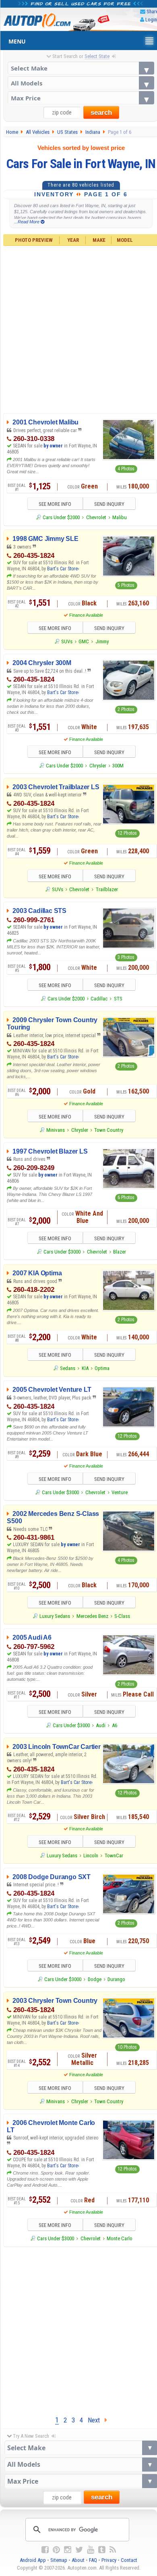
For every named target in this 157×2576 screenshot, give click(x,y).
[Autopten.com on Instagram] (68, 2550)
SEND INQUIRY (109, 504)
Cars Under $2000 (61, 517)
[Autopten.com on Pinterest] (56, 2550)
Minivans (56, 1130)
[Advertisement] (78, 2329)
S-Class (122, 1616)
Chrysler (98, 766)
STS (118, 999)
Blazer (120, 1252)
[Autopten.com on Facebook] (45, 2550)
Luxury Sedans (55, 1616)
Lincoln (91, 1856)
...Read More (27, 222)
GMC (84, 641)
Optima (102, 1368)
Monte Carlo (120, 2238)
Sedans (68, 1368)
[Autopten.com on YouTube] (91, 2550)
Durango (116, 1979)
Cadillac (99, 999)
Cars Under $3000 (62, 1252)
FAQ (93, 2560)
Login (151, 20)
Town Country (109, 1130)
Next (96, 2420)
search (101, 113)
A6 (115, 1725)
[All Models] (81, 83)
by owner (53, 446)
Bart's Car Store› (63, 569)
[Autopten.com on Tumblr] (102, 2550)
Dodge (95, 1979)
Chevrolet (96, 517)
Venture (120, 1492)
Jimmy (102, 641)
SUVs (67, 641)
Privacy (109, 2560)
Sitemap (59, 2560)
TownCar (114, 1856)
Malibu (120, 517)
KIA (85, 1368)
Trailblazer (107, 889)
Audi (101, 1725)
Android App (33, 2560)
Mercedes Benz (92, 1616)
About (78, 2560)
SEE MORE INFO (55, 504)
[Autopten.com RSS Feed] (113, 2550)
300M (118, 766)
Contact (129, 2560)
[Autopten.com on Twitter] (79, 2550)
